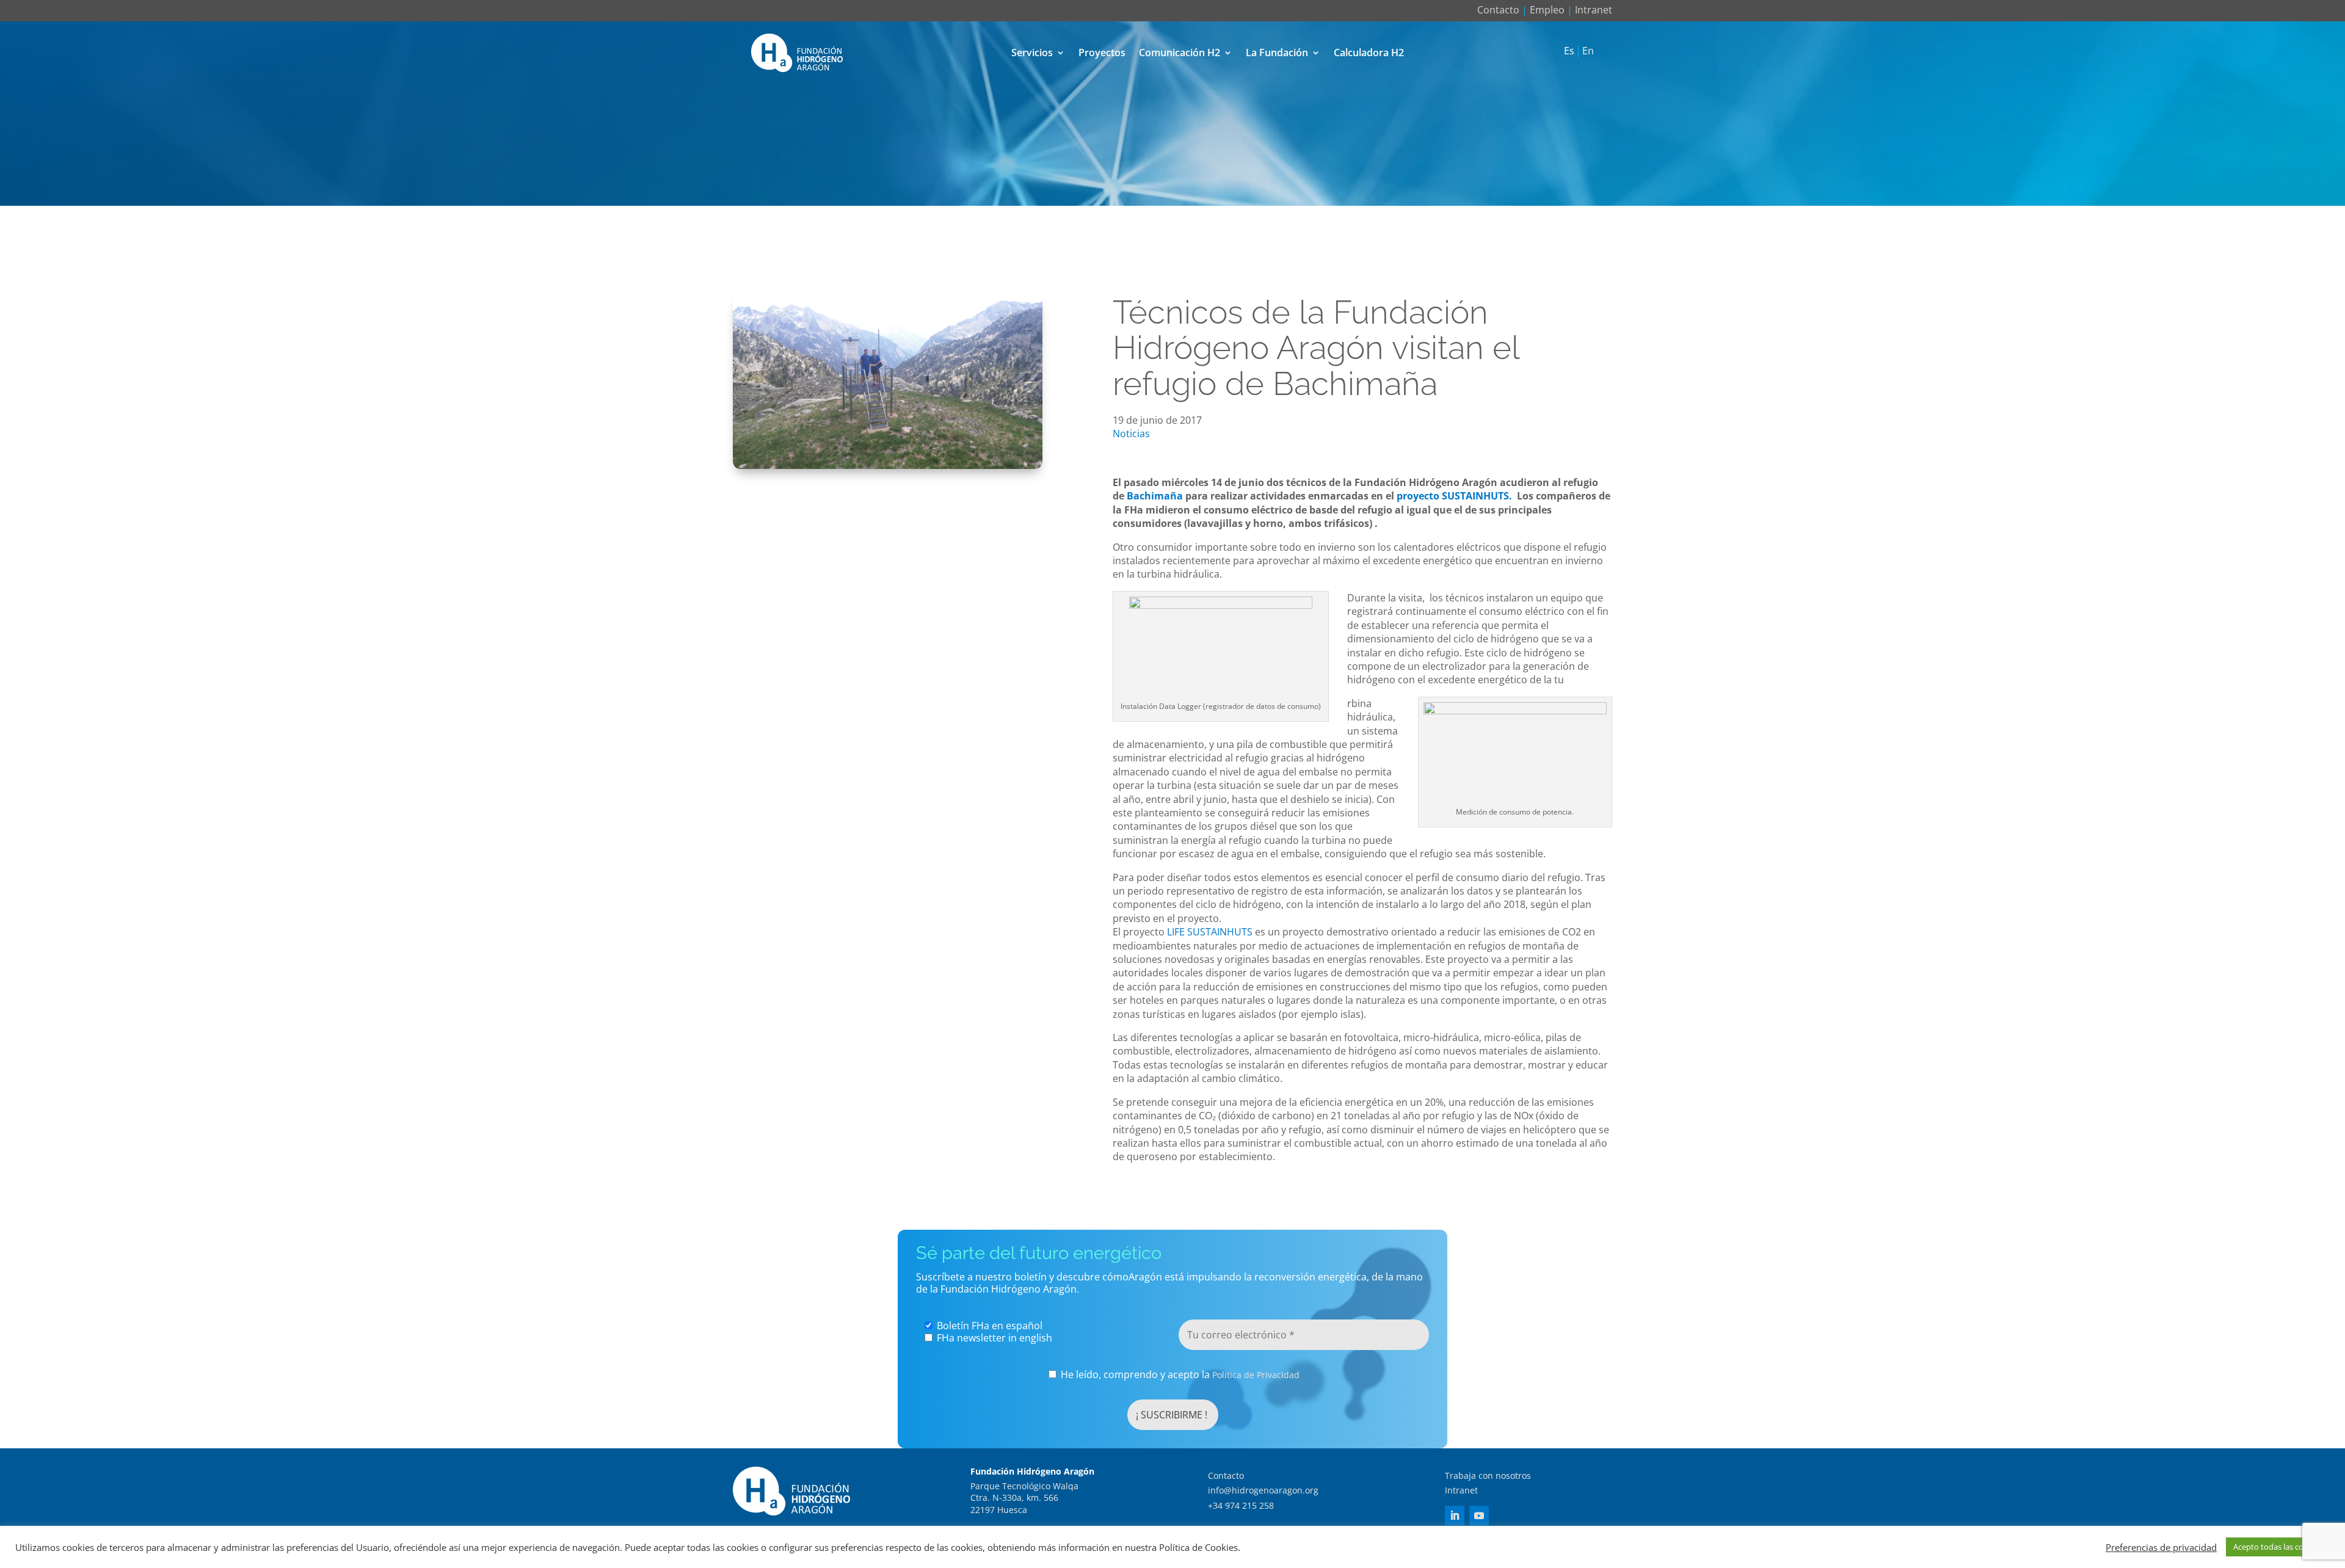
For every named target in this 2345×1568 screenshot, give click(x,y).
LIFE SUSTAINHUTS (1209, 932)
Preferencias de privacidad (2161, 1547)
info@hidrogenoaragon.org (1263, 1490)
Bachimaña (1155, 496)
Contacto (1498, 10)
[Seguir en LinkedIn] (1455, 1515)
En (1588, 51)
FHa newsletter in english (993, 1338)
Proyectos (1102, 53)
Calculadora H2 (1369, 53)
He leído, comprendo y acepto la (1179, 1375)
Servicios (1032, 53)
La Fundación (1277, 53)
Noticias (1131, 434)
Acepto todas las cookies (2278, 1547)
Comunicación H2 (1180, 53)
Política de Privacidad (1256, 1375)
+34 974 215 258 (1241, 1505)
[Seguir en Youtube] (1479, 1515)
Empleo (1547, 10)
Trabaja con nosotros (1488, 1475)
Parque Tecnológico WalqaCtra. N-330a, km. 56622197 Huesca (1024, 1498)
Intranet (1594, 10)
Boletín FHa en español (988, 1326)
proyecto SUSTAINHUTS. (1454, 496)
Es (1569, 51)
